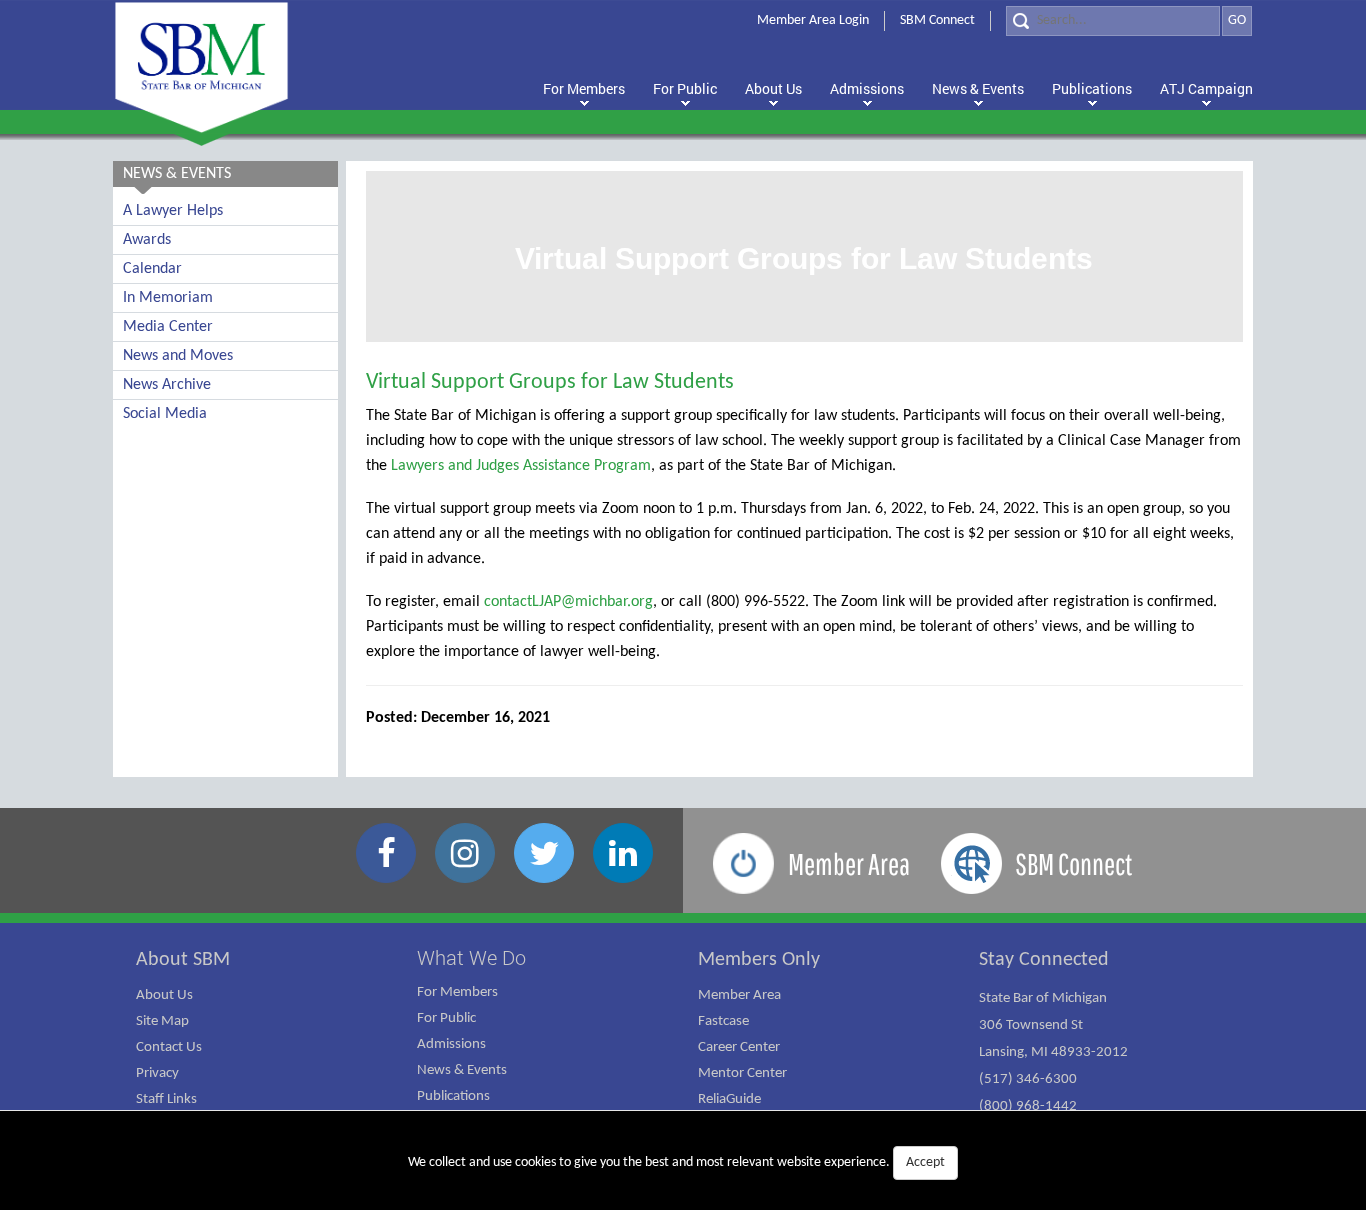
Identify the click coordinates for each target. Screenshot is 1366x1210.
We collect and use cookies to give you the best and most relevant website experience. (676, 1162)
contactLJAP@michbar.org (568, 602)
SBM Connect (937, 20)
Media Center (168, 327)
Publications (453, 1096)
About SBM (183, 960)
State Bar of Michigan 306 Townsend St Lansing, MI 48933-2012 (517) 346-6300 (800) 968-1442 (1053, 1052)
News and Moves (178, 356)
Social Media (165, 414)
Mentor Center (742, 1073)
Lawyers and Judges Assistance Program (521, 466)
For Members (457, 992)
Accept (925, 1162)
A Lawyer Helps (173, 211)
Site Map (162, 1021)
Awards (147, 240)
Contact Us (169, 1047)
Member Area (739, 995)
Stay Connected (1044, 960)
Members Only (759, 960)
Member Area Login (813, 20)
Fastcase (723, 1021)
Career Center (739, 1047)
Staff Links (166, 1099)
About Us (164, 995)
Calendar (152, 269)
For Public (446, 1018)
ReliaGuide (729, 1099)
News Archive (167, 385)
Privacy (157, 1073)
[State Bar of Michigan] (201, 67)
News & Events (462, 1070)
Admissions (451, 1044)
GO (1237, 20)
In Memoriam (168, 298)
